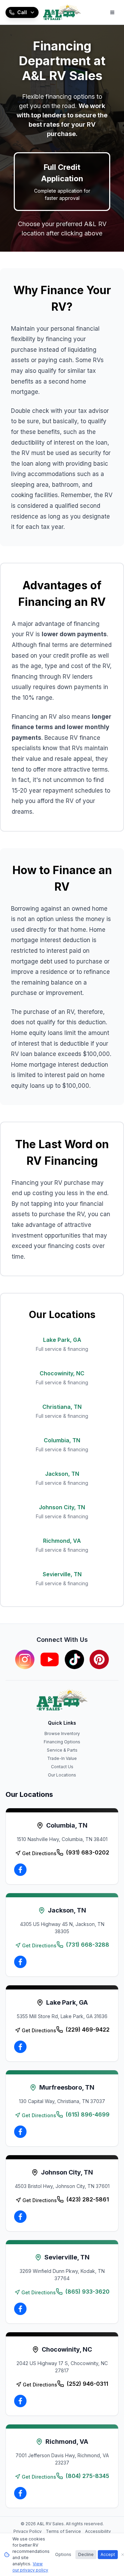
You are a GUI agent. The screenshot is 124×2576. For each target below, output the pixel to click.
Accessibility (98, 2531)
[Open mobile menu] (112, 12)
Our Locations (62, 1775)
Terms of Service (63, 2531)
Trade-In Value (62, 1758)
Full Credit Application (62, 182)
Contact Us (62, 1767)
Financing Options (62, 1742)
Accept (108, 2554)
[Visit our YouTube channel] (50, 1659)
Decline (86, 2554)
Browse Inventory (62, 1734)
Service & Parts (62, 1750)
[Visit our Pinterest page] (99, 1659)
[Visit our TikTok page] (74, 1659)
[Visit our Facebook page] (20, 1870)
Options (63, 2554)
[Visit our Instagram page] (25, 1659)
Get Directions (39, 1853)
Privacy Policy (28, 2531)
